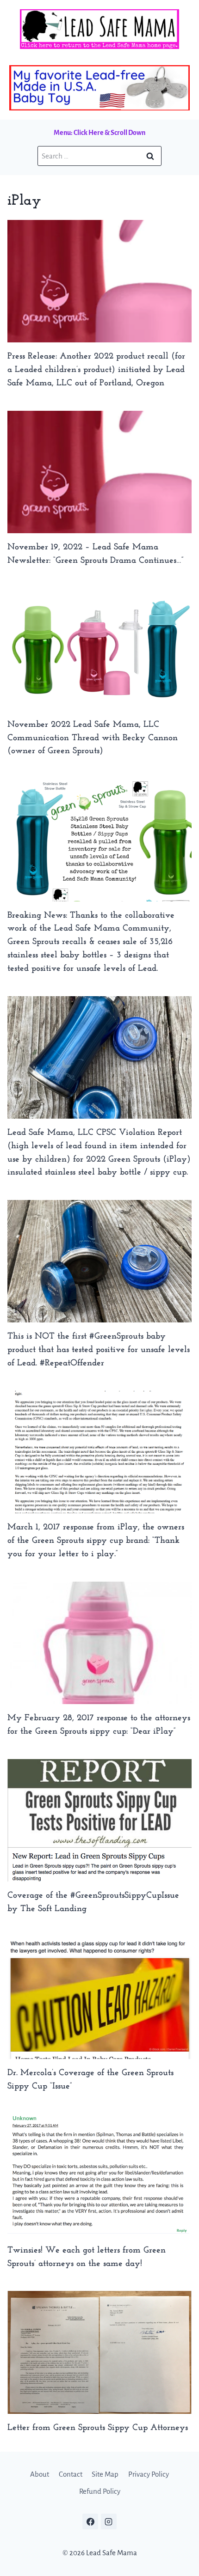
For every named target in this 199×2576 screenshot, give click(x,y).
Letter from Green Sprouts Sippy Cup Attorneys (98, 2428)
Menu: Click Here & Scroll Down (99, 133)
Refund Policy (100, 2491)
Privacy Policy (149, 2474)
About (40, 2474)
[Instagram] (109, 2521)
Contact (71, 2474)
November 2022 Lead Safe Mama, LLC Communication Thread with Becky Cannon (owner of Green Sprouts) (93, 738)
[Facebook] (90, 2521)
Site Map (105, 2474)
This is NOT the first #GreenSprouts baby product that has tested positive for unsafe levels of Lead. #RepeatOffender (99, 1350)
